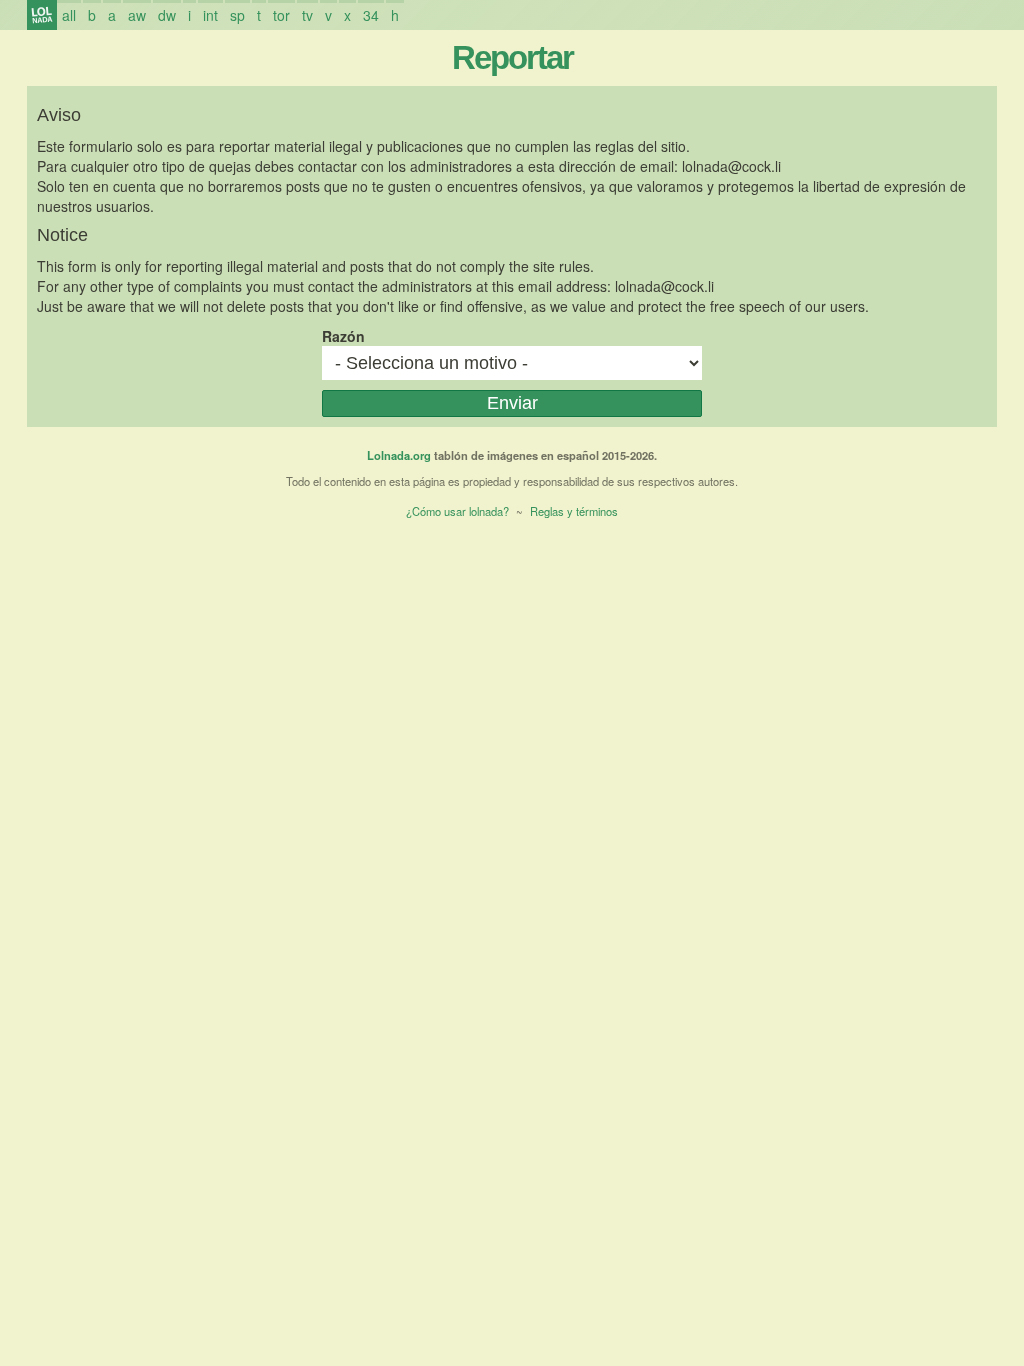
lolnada (42, 15)
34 (371, 15)
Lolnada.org (399, 455)
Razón (343, 336)
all (69, 15)
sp (237, 15)
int (210, 15)
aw (137, 15)
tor (281, 15)
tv (307, 15)
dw (167, 15)
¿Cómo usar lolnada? (457, 511)
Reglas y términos (574, 511)
